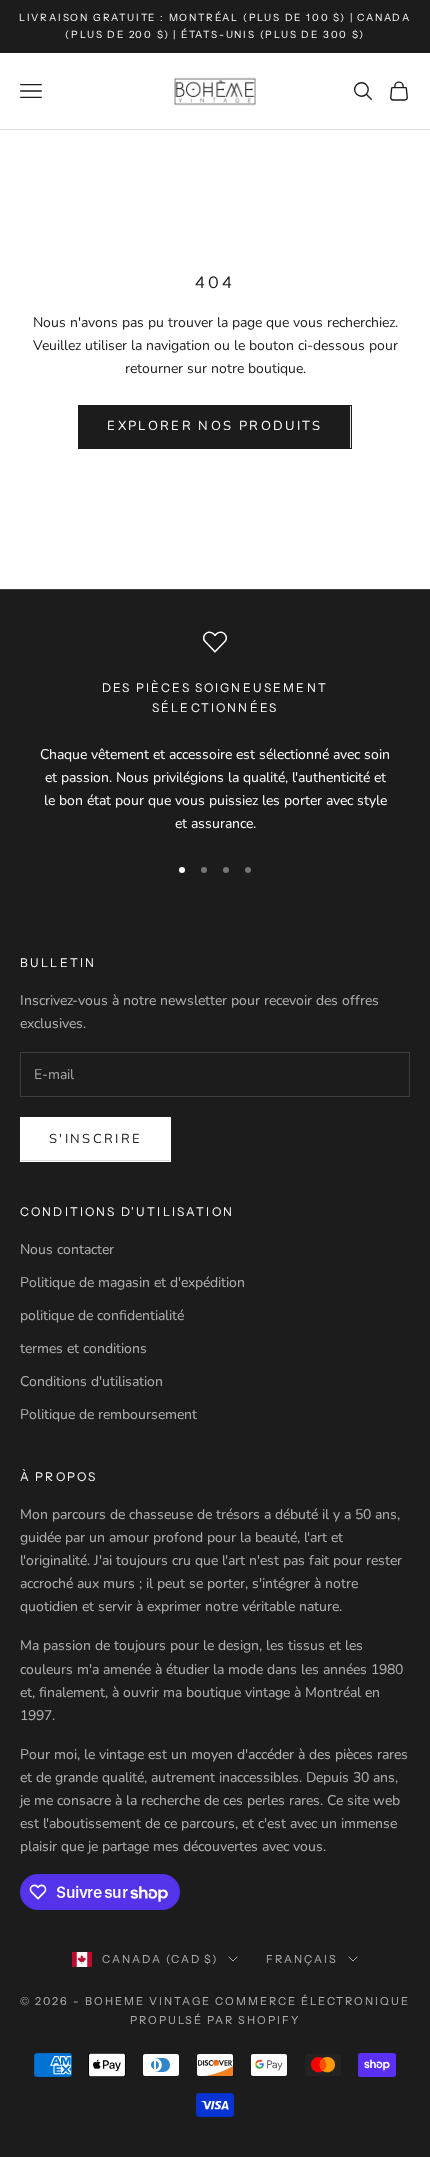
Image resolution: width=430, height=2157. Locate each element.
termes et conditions (83, 1348)
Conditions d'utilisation (91, 1381)
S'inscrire (95, 1139)
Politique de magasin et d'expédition (132, 1282)
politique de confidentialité (102, 1315)
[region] (215, 732)
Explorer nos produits (214, 426)
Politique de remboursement (108, 1414)
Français (302, 1959)
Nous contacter (67, 1249)
